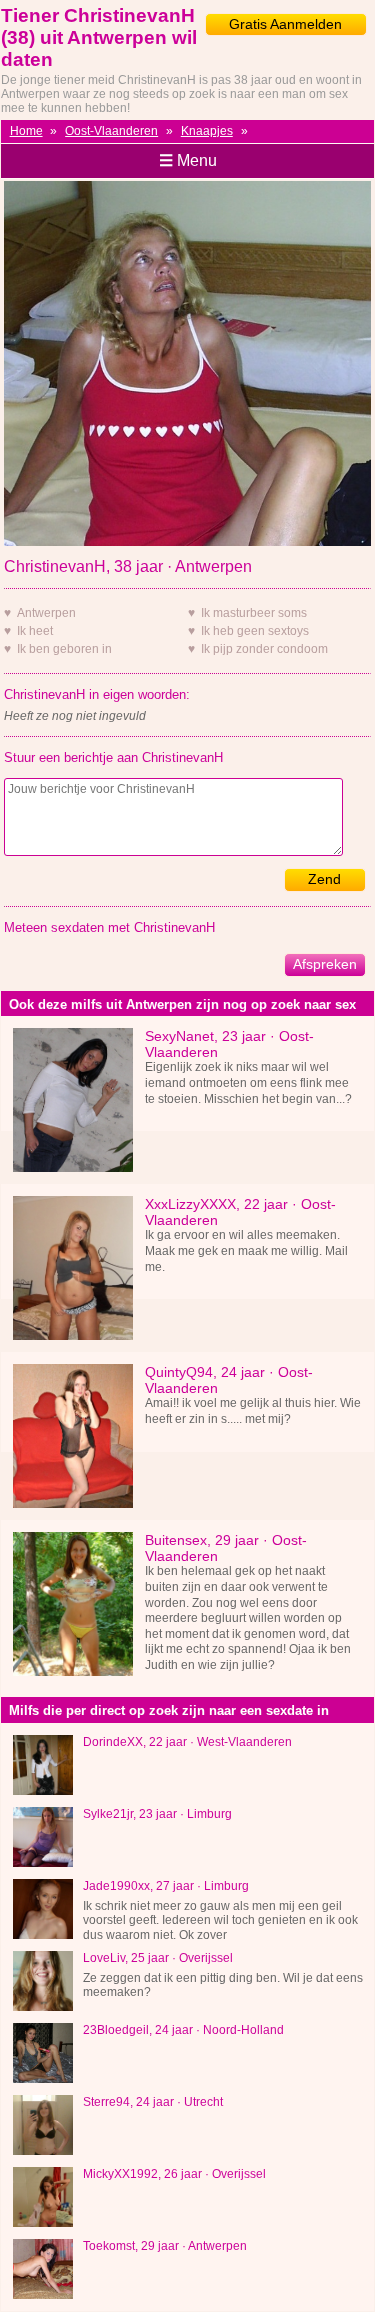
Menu (188, 160)
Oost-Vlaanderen (111, 131)
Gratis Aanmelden (285, 24)
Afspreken (325, 964)
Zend (324, 879)
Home (26, 131)
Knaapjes (207, 131)
